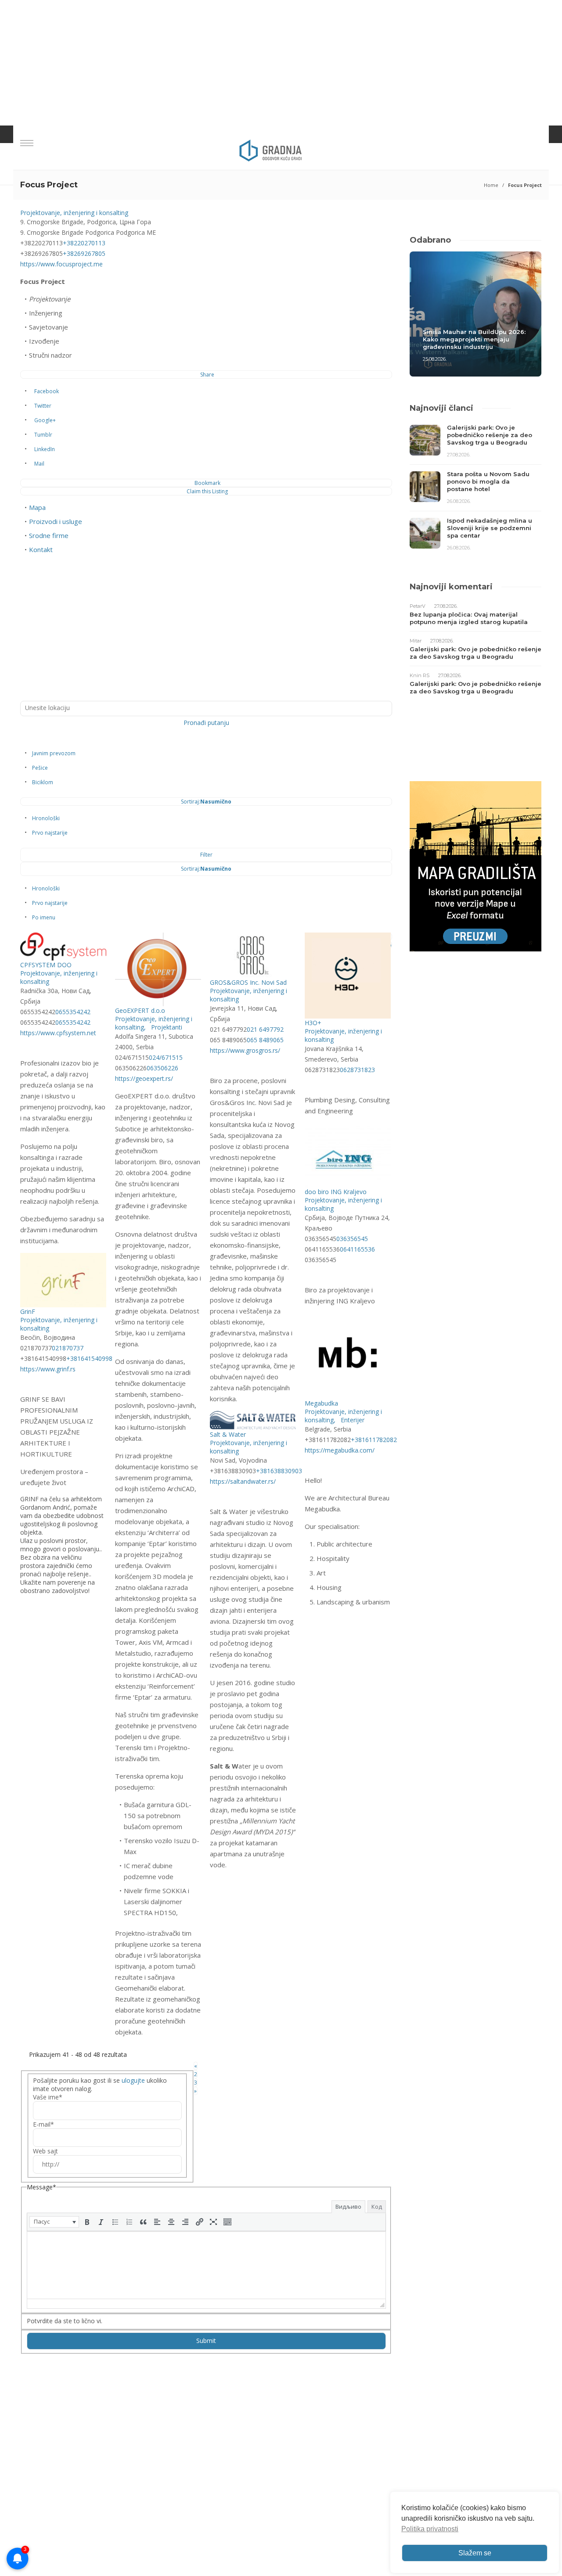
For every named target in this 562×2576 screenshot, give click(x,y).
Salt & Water (228, 1434)
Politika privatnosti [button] (430, 2529)
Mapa (37, 507)
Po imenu (44, 917)
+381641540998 (89, 1358)
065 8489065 (265, 1040)
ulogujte (133, 2080)
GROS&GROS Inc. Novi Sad (248, 982)
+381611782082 (374, 1440)
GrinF (28, 1311)
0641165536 (357, 1249)
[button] (54, 2222)
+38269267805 (84, 253)
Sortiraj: (206, 802)
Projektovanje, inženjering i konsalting (74, 213)
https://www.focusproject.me (61, 264)
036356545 (352, 1239)
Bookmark (207, 483)
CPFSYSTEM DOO (46, 965)
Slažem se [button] (475, 2553)
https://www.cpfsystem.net (58, 1033)
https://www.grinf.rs (48, 1369)
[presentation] (54, 2222)
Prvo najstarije (50, 833)
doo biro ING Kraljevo (336, 1192)
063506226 (162, 1068)
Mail (39, 464)
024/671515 (166, 1057)
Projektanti (166, 1027)
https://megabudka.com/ (340, 1450)
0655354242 (73, 1012)
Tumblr (43, 435)
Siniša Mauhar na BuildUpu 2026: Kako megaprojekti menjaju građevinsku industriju (474, 339)
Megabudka (321, 1403)
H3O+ (313, 1023)
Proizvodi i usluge (56, 521)
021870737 (68, 1348)
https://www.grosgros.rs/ (245, 1050)
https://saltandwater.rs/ (243, 1481)
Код (377, 2206)
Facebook (47, 391)
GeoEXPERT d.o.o (140, 1010)
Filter (206, 855)
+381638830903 (279, 1471)
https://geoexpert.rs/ (144, 1078)
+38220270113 (84, 243)
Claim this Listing (207, 491)
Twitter (43, 406)
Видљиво (348, 2206)
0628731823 (357, 1070)
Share (207, 375)
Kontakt (41, 549)
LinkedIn (45, 449)
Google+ (45, 420)
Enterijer (352, 1420)
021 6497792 (265, 1029)
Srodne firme (49, 535)
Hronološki (46, 818)
